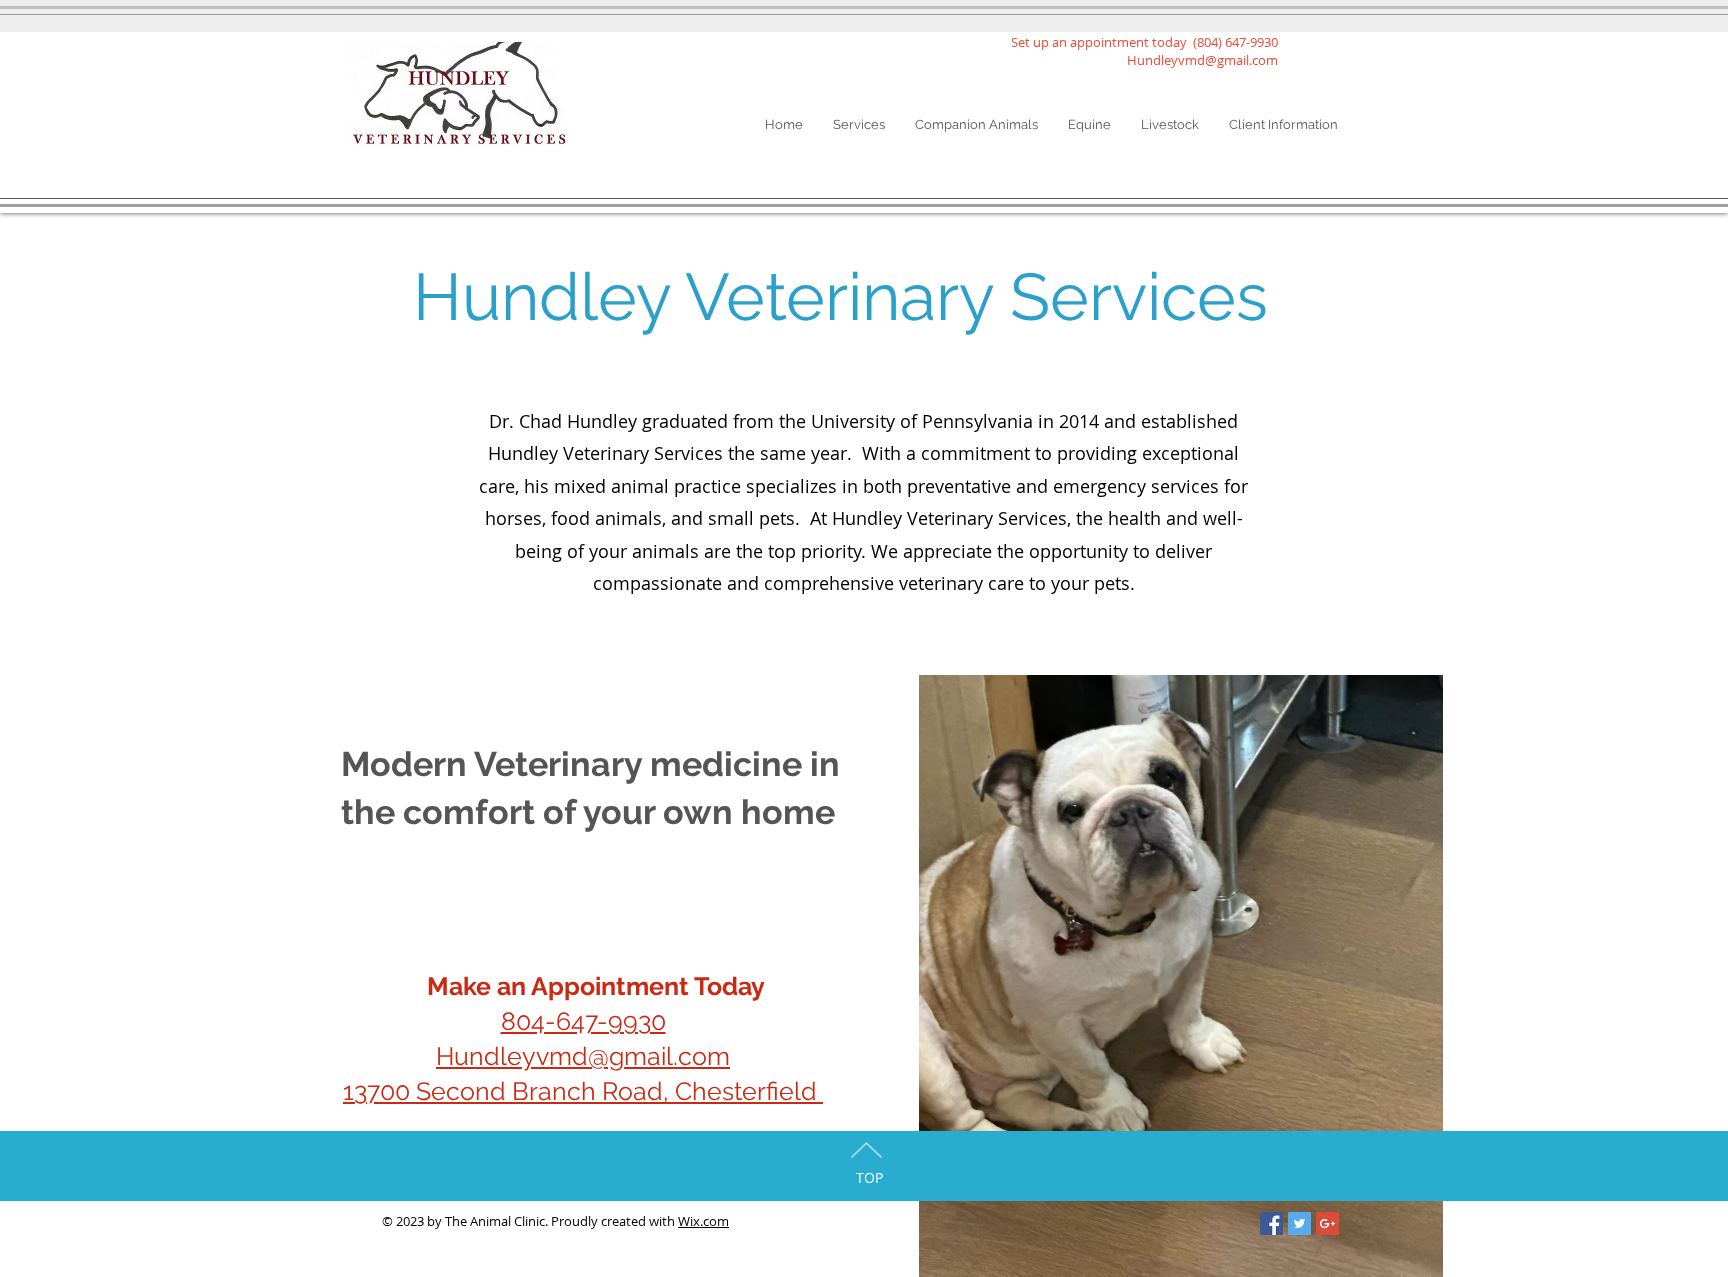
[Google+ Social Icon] (1327, 1223)
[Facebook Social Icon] (1271, 1223)
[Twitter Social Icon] (1299, 1223)
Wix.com (703, 1221)
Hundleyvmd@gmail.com (1202, 60)
